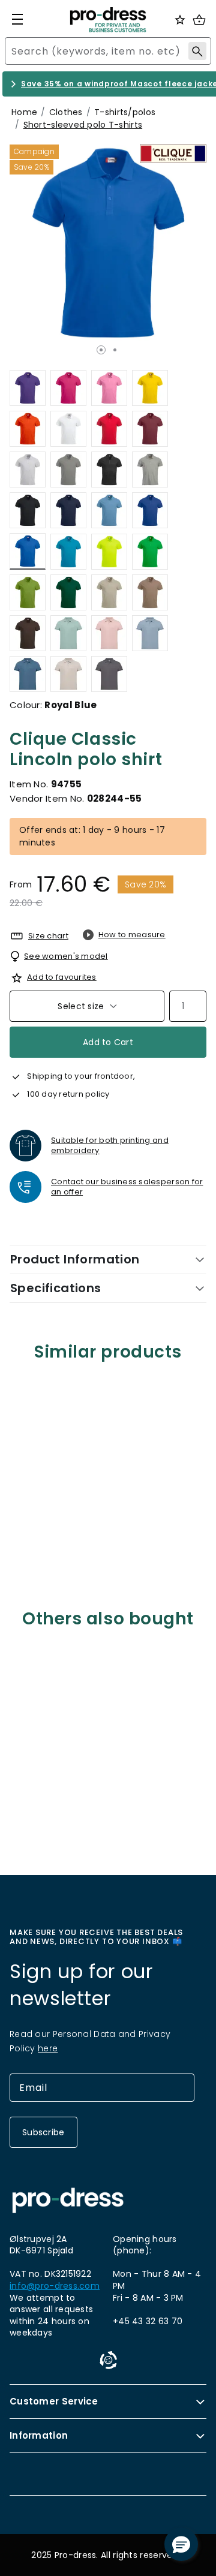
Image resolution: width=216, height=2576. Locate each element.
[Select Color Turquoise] (68, 551)
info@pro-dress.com (55, 2286)
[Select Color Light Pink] (109, 388)
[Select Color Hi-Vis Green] (109, 551)
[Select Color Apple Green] (150, 551)
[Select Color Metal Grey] (109, 674)
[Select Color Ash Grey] (28, 470)
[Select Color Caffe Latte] (150, 592)
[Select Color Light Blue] (109, 510)
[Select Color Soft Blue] (150, 633)
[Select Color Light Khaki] (109, 592)
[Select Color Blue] (150, 510)
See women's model (66, 956)
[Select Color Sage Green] (68, 633)
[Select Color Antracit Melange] (109, 470)
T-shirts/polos (125, 112)
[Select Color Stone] (68, 674)
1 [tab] (101, 350)
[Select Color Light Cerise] (68, 388)
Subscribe (43, 2132)
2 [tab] (115, 350)
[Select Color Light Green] (28, 592)
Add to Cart (108, 1042)
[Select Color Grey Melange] (150, 470)
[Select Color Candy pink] (109, 633)
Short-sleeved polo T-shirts (83, 125)
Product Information (75, 1259)
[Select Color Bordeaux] (150, 429)
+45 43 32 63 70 (148, 2321)
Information (39, 2435)
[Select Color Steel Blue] (28, 674)
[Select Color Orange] (28, 429)
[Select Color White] (68, 429)
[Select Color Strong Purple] (28, 388)
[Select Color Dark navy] (68, 510)
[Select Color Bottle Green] (68, 592)
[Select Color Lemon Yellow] (150, 388)
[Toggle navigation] (17, 19)
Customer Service (54, 2401)
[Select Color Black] (28, 510)
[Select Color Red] (109, 429)
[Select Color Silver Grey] (68, 470)
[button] (181, 2544)
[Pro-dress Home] (108, 20)
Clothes (66, 112)
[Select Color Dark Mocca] (28, 633)
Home (24, 112)
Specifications (56, 1288)
